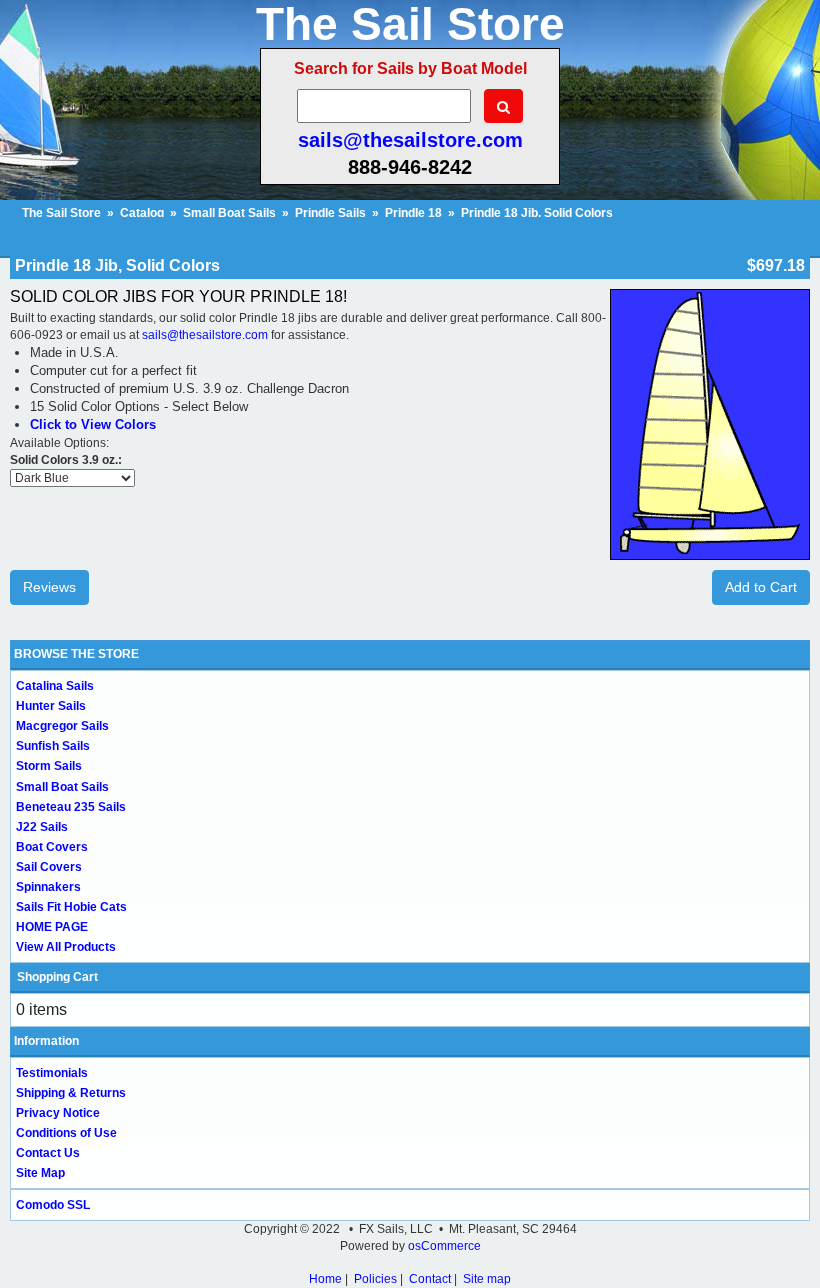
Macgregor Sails (62, 726)
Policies (375, 1279)
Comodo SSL (53, 1205)
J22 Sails (42, 827)
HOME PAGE (52, 927)
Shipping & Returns (71, 1093)
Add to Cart (761, 587)
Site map (487, 1279)
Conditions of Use (66, 1133)
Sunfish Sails (53, 746)
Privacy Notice (58, 1113)
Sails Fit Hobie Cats (71, 907)
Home (325, 1279)
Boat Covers (52, 847)
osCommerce (444, 1246)
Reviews (49, 587)
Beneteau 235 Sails (71, 807)
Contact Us (48, 1153)
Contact (430, 1279)
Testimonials (52, 1073)
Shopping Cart (57, 977)
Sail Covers (49, 867)
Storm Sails (49, 766)
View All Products (66, 947)
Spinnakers (48, 887)
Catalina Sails (55, 686)
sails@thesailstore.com (410, 140)
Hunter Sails (51, 706)
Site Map (40, 1173)
